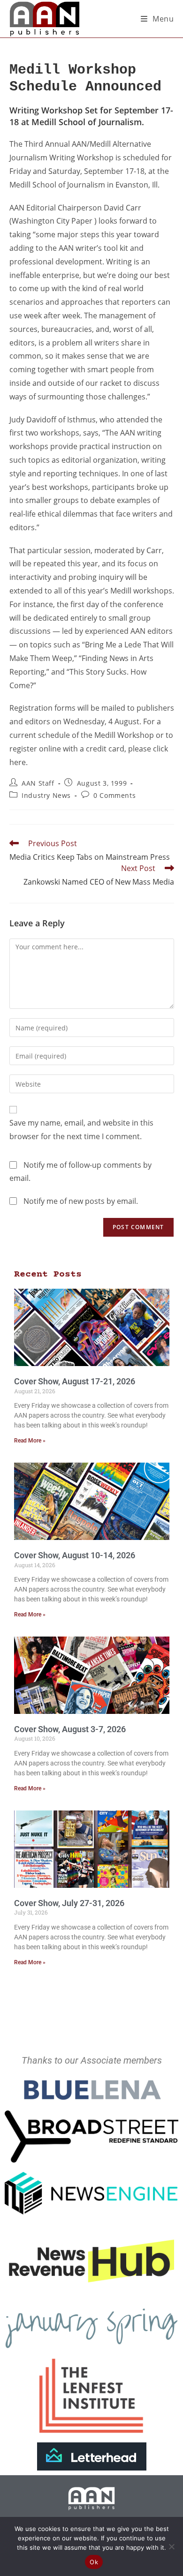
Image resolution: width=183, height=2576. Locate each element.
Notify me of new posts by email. (81, 1201)
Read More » (30, 1441)
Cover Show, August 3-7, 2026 (70, 1729)
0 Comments (114, 795)
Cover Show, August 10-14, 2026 (75, 1555)
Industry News (46, 795)
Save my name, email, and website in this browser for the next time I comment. (81, 1130)
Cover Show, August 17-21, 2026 (75, 1381)
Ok (94, 2562)
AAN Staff (38, 783)
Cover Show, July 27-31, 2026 (69, 1903)
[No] (171, 2546)
